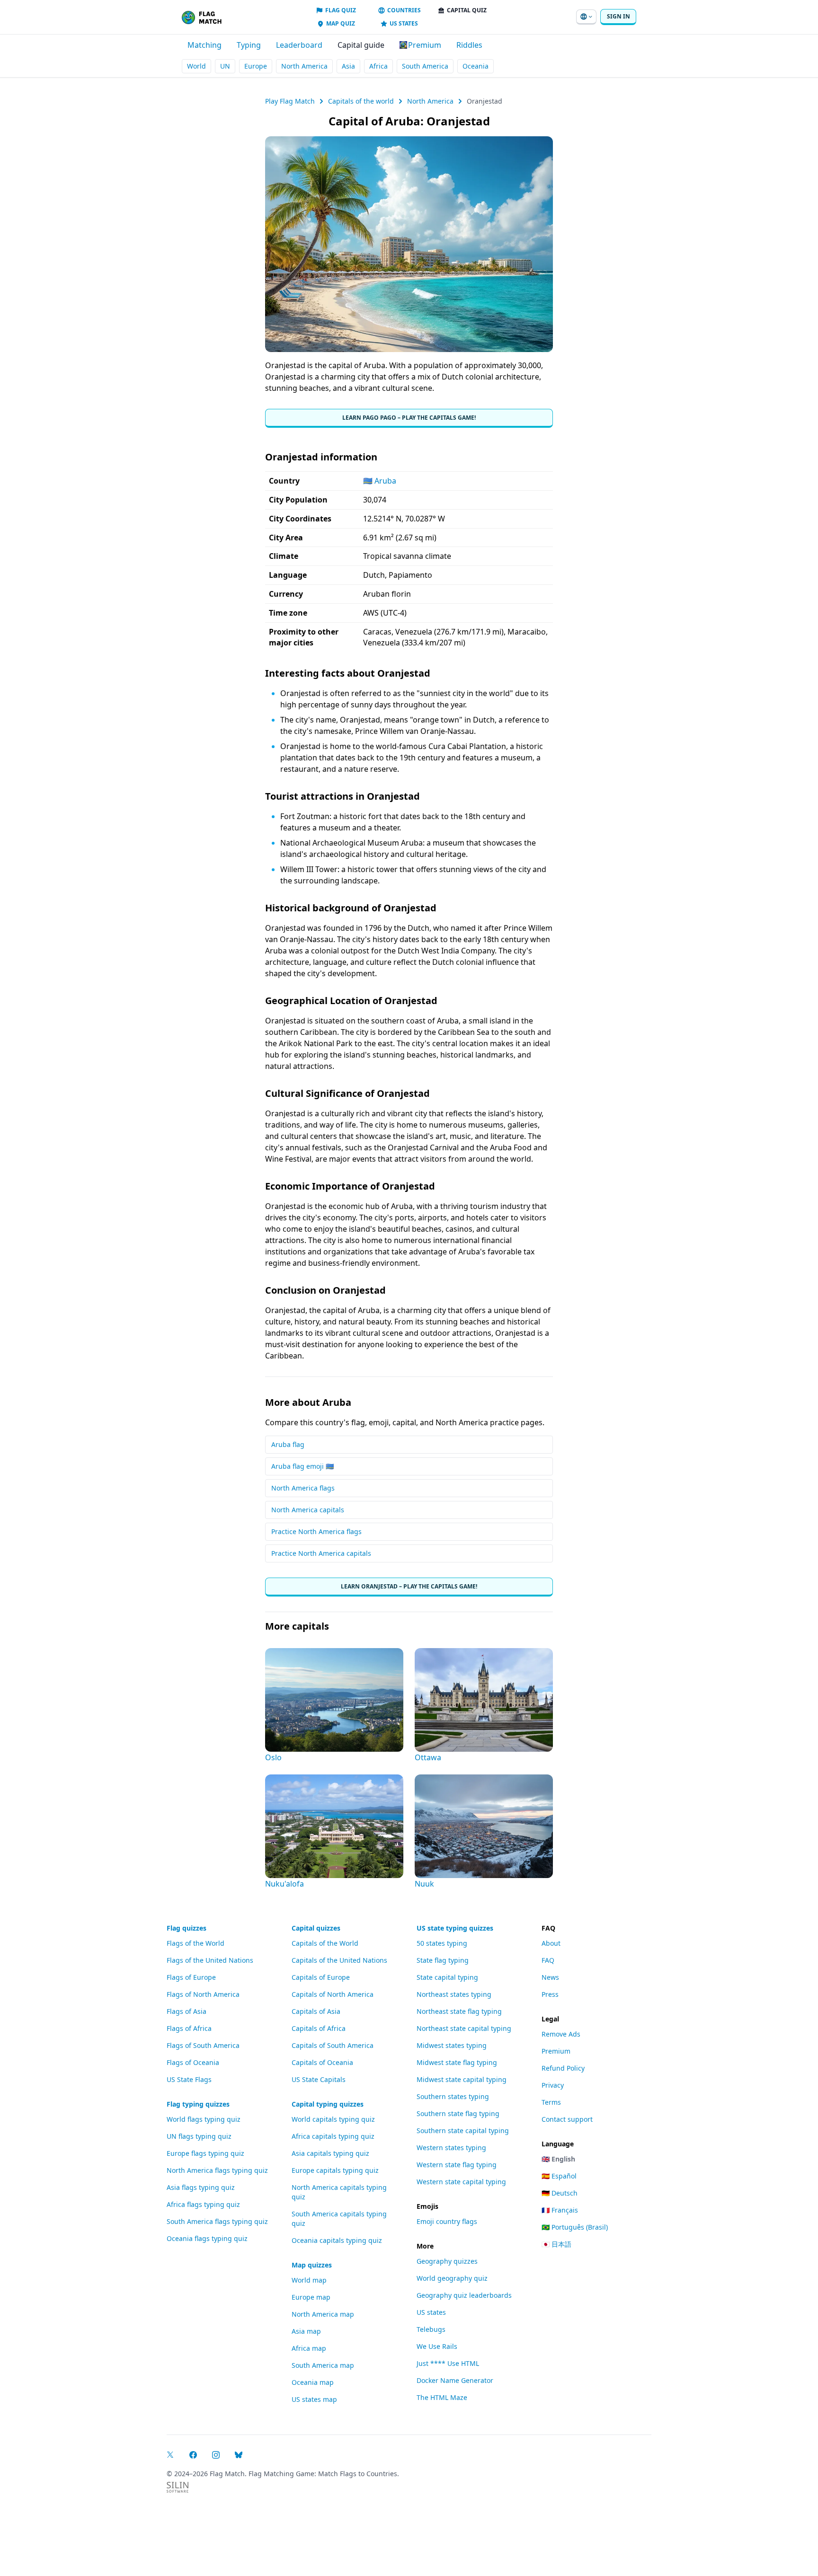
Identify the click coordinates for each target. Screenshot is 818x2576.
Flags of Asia (187, 2011)
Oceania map (313, 2382)
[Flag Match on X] (170, 2455)
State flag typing (443, 1960)
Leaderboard (299, 45)
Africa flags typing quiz (203, 2204)
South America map (323, 2365)
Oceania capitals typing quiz (337, 2240)
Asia (348, 66)
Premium (556, 2051)
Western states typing (451, 2148)
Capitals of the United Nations (339, 1960)
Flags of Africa (189, 2028)
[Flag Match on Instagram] (216, 2455)
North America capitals (308, 1510)
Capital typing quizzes (328, 2104)
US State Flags (189, 2079)
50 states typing (442, 1943)
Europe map (311, 2297)
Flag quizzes (187, 1928)
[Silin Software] (178, 2487)
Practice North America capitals (321, 1553)
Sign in (618, 16)
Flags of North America (203, 1994)
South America (425, 66)
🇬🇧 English (558, 2159)
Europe (256, 66)
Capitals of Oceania (322, 2062)
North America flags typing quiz (217, 2170)
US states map (314, 2399)
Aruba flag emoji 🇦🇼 (302, 1466)
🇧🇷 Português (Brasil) (575, 2227)
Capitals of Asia (316, 2011)
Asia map (306, 2331)
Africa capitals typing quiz (333, 2136)
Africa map (309, 2348)
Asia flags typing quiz (201, 2187)
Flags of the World (196, 1943)
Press (550, 1994)
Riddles (469, 45)
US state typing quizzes (455, 1928)
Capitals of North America (333, 1994)
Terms (551, 2102)
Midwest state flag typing (457, 2062)
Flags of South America (203, 2045)
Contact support (567, 2119)
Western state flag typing (457, 2165)
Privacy (553, 2085)
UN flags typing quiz (199, 2136)
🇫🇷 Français (560, 2210)
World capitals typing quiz (333, 2119)
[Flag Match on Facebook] (193, 2455)
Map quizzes (312, 2265)
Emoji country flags (447, 2221)
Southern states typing (453, 2096)
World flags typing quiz (204, 2119)
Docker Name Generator (455, 2380)
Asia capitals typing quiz (330, 2153)
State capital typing (447, 1977)
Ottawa (428, 1757)
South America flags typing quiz (217, 2221)
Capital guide (361, 45)
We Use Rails (437, 2346)
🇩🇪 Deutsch (560, 2193)
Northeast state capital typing (464, 2028)
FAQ (548, 1960)
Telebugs (431, 2329)
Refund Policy (563, 2068)
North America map (323, 2314)
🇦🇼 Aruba (380, 481)
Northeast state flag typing (459, 2011)
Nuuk (424, 1884)
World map (309, 2280)
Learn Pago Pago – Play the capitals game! (409, 418)
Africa (378, 66)
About (551, 1943)
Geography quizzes (447, 2261)
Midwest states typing (452, 2045)
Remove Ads (561, 2034)
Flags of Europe (191, 1977)
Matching (204, 45)
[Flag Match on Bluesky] (239, 2455)
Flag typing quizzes (198, 2104)
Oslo (273, 1757)
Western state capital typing (461, 2182)
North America (304, 66)
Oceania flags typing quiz (207, 2238)
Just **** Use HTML (448, 2363)
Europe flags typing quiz (205, 2153)
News (550, 1977)
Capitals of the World (325, 1943)
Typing (249, 45)
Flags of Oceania (193, 2062)
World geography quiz (452, 2278)
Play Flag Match (290, 101)
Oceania (476, 66)
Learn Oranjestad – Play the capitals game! (409, 1586)
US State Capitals (319, 2079)
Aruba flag (288, 1444)
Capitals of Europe (321, 1977)
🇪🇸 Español (559, 2176)
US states (431, 2312)
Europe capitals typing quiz (335, 2170)
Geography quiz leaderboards (464, 2295)
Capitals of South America (333, 2045)
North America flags (303, 1488)
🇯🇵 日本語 (556, 2244)
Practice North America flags (316, 1531)
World (196, 66)
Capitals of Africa (319, 2028)
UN (225, 66)
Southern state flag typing (458, 2113)
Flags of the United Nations (210, 1960)
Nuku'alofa (285, 1884)
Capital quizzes (316, 1928)
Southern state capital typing (463, 2130)
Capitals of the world (361, 101)
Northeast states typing (454, 1994)
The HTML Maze (442, 2397)
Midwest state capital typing (462, 2079)
